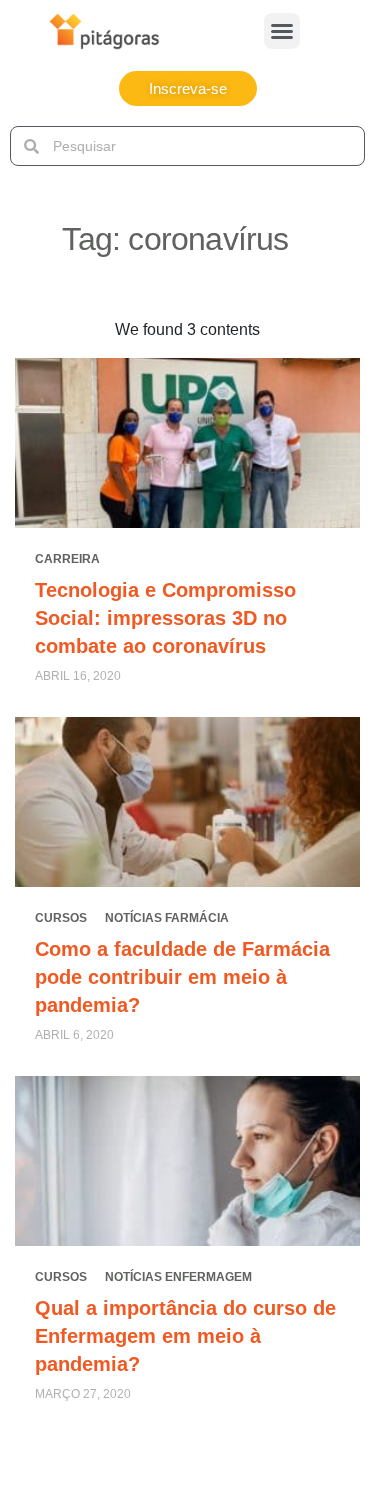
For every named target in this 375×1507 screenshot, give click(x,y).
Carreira (67, 559)
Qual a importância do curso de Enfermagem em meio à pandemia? (185, 1336)
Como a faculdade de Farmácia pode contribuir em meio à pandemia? (182, 977)
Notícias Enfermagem (178, 1277)
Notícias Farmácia (167, 918)
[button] (282, 31)
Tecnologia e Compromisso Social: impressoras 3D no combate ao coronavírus (165, 618)
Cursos (61, 918)
